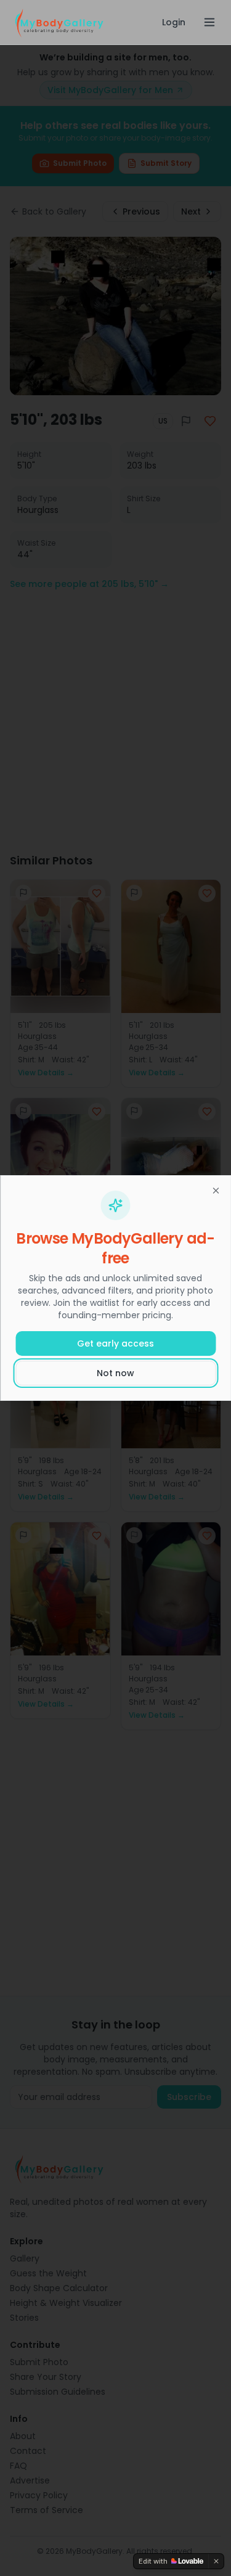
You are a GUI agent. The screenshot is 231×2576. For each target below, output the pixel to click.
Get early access (115, 1343)
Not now (115, 1373)
